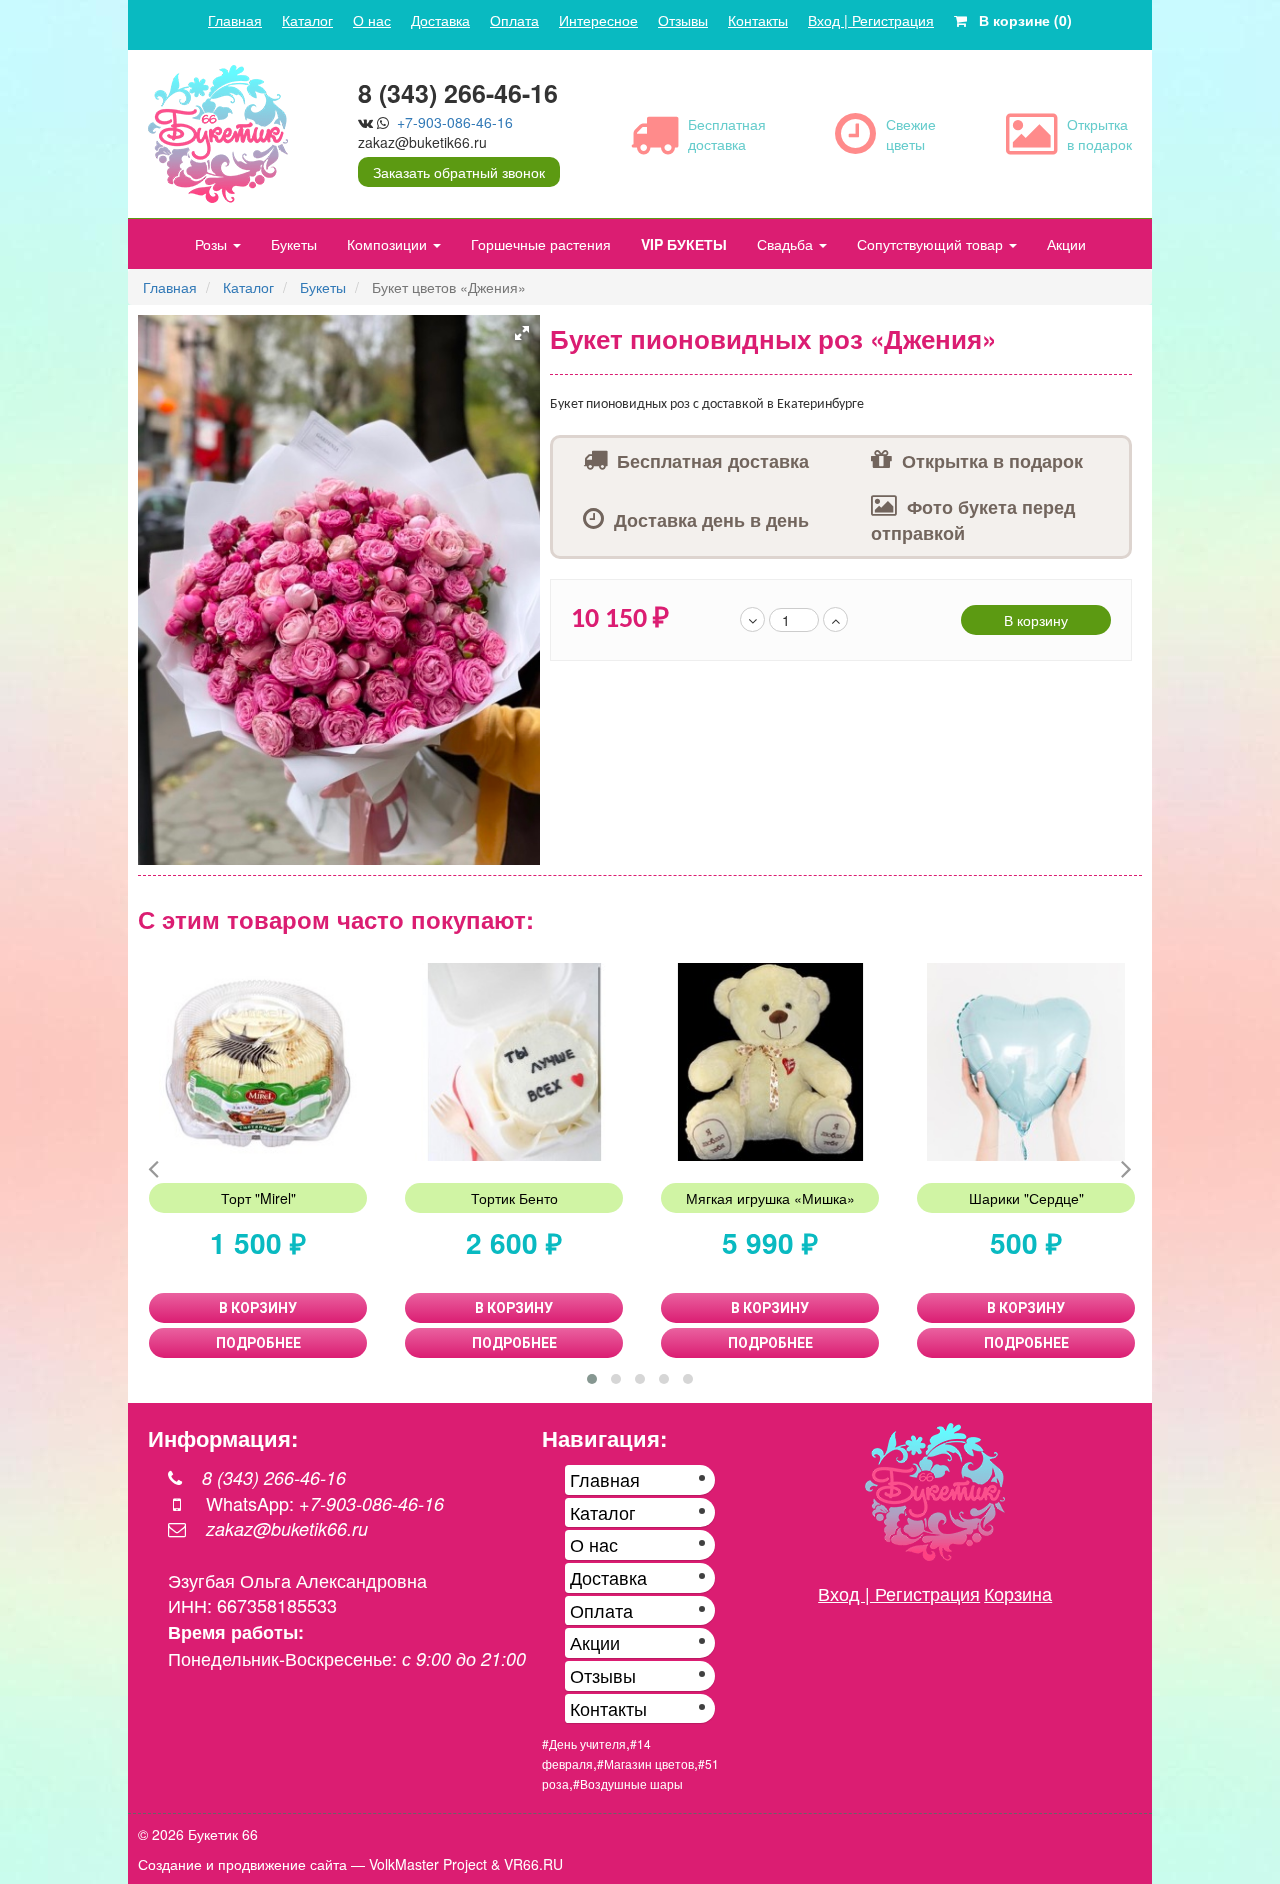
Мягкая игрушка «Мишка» (770, 1198)
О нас (372, 20)
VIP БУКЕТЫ (684, 244)
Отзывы (683, 20)
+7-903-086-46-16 (455, 122)
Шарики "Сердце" (1026, 1198)
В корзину (1036, 620)
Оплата (514, 20)
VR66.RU (533, 1864)
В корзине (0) (1019, 20)
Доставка (440, 20)
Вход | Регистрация (871, 20)
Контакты (758, 20)
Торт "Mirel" (258, 1198)
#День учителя (584, 1743)
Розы (213, 244)
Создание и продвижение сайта (242, 1864)
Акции (1066, 244)
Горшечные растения (541, 244)
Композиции (389, 244)
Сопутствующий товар (932, 244)
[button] (522, 333)
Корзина (1018, 1593)
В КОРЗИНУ (258, 1308)
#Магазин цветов (645, 1763)
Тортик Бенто (514, 1198)
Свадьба (787, 244)
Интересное (598, 20)
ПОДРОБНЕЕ (258, 1343)
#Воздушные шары (628, 1783)
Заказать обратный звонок (459, 172)
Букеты (294, 244)
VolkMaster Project (428, 1864)
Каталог (307, 20)
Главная (235, 20)
